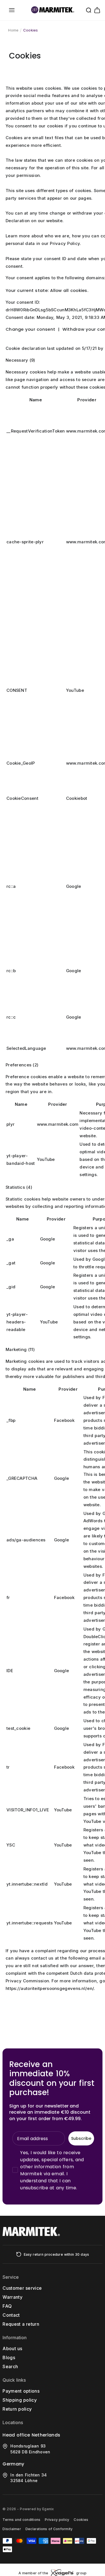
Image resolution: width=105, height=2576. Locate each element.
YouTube (75, 690)
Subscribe (81, 2138)
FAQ (7, 2306)
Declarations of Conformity (49, 2529)
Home (13, 30)
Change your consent (30, 329)
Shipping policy (20, 2400)
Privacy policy (57, 2520)
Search (10, 2366)
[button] (12, 10)
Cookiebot (77, 798)
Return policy (17, 2409)
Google (74, 886)
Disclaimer (12, 2529)
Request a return (21, 2324)
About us (12, 2348)
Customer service (22, 2288)
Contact (11, 2315)
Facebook (64, 1420)
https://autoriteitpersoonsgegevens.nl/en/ (50, 1989)
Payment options (21, 2391)
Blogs (9, 2357)
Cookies (31, 30)
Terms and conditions (21, 2520)
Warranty (12, 2297)
